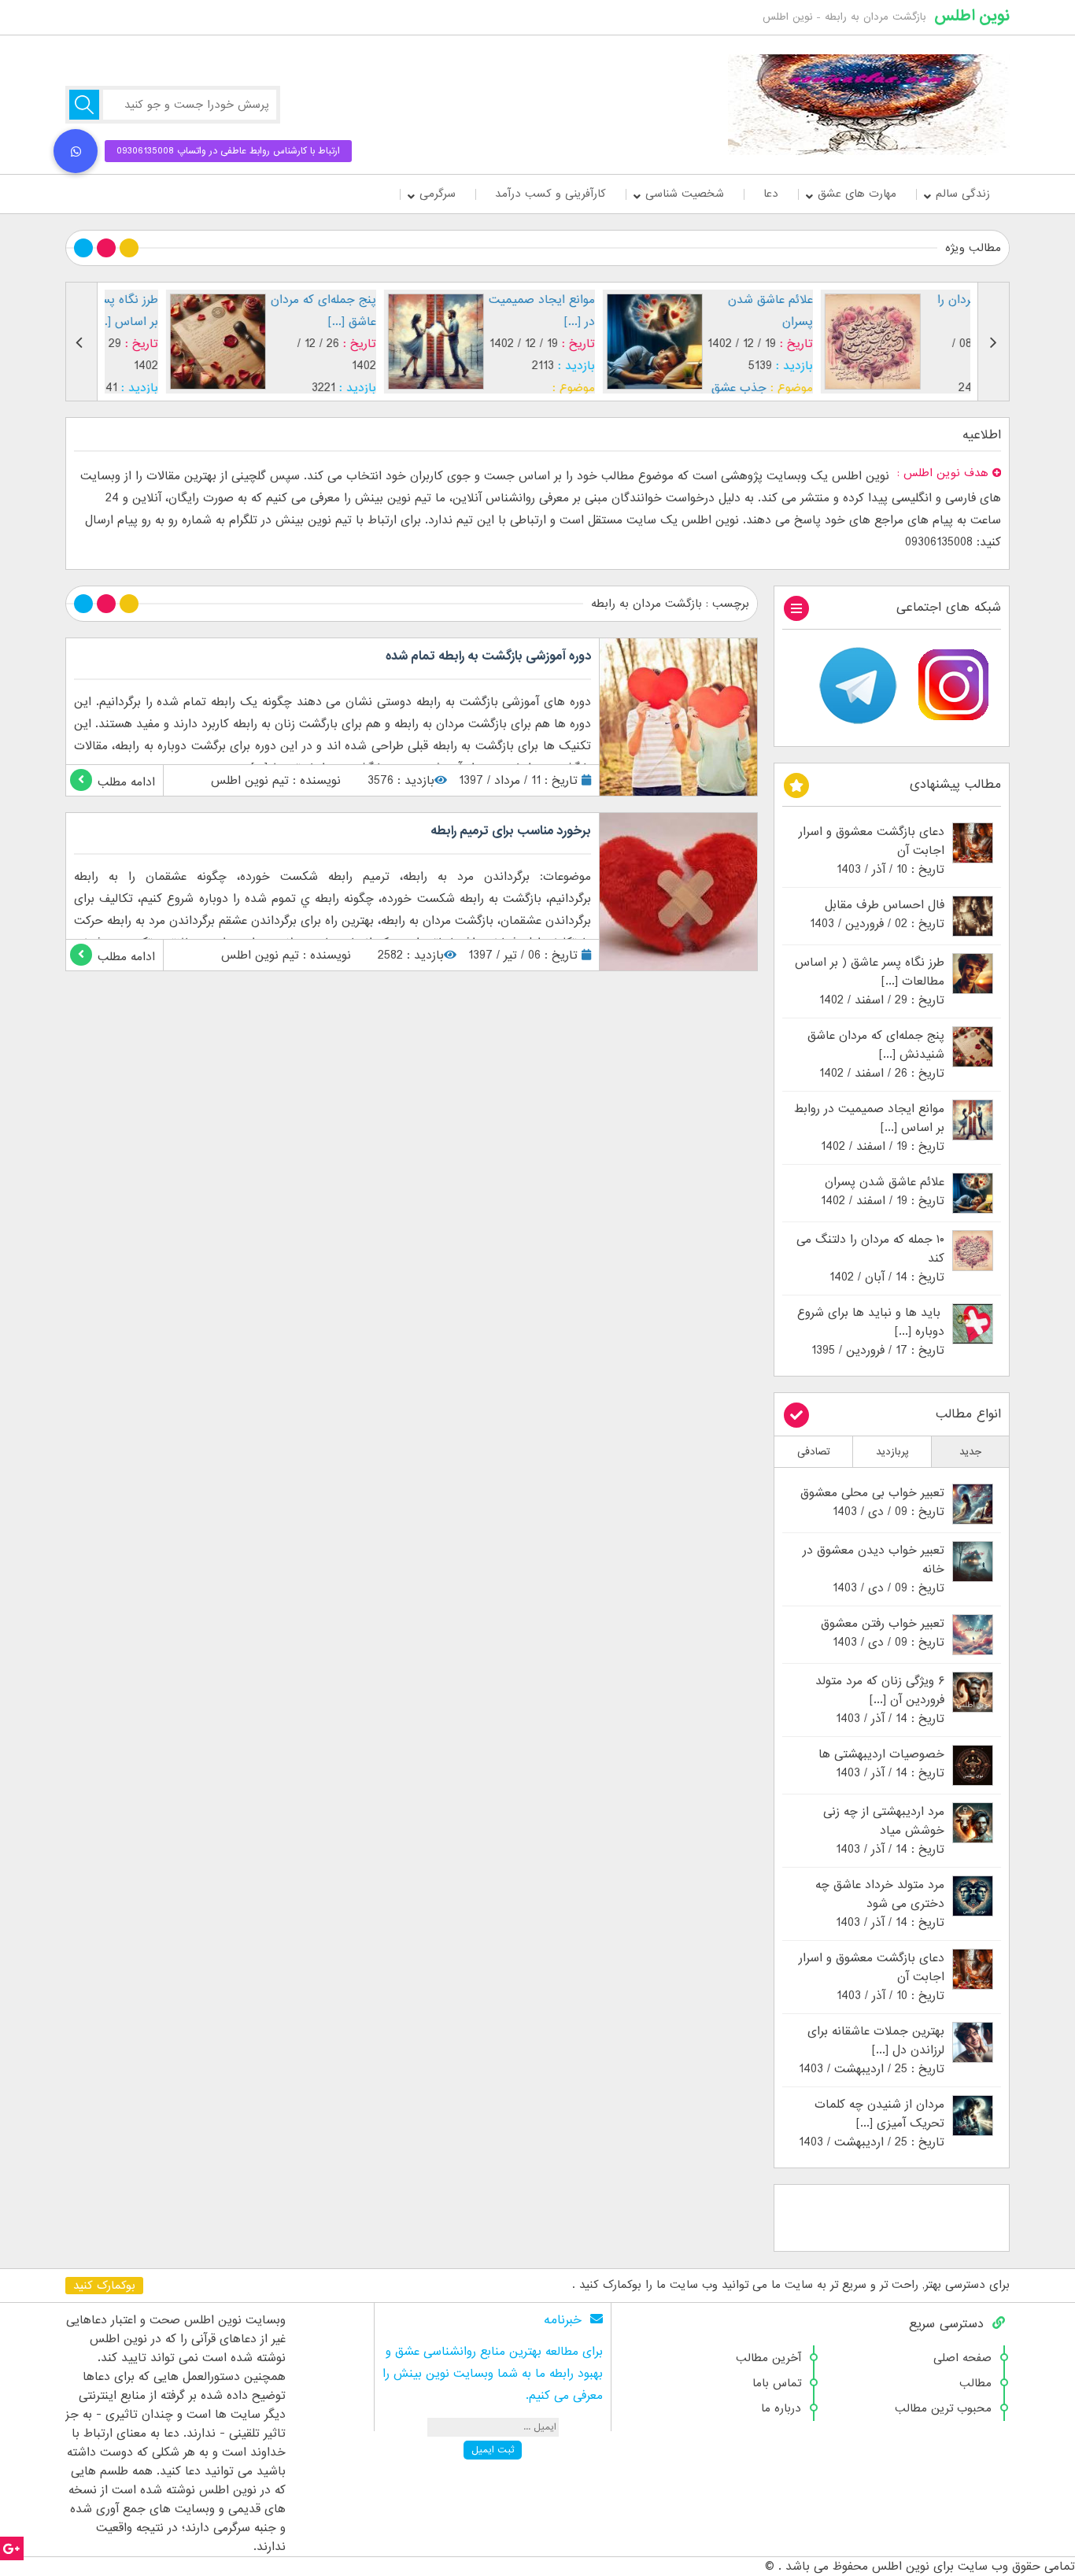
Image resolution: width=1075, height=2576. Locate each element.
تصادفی (814, 1452)
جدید (970, 1452)
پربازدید (892, 1452)
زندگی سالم (963, 194)
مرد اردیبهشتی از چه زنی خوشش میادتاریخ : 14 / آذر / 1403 (884, 1831)
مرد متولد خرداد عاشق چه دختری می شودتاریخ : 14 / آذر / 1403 (880, 1904)
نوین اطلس (972, 16)
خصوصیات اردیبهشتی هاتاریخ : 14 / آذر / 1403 (881, 1764)
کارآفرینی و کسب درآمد (550, 194)
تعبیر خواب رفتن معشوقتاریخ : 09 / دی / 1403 (883, 1633)
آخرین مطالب (768, 2358)
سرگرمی (438, 194)
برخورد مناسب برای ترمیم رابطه (511, 831)
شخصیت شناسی (685, 194)
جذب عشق (678, 388)
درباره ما (781, 2408)
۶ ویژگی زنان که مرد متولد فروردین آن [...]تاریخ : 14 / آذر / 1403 (880, 1700)
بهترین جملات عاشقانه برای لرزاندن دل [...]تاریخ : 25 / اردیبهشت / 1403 (872, 2050)
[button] (76, 151)
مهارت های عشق (857, 194)
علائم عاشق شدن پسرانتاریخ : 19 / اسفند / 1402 (883, 1192)
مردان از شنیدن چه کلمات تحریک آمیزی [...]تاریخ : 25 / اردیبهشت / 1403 (872, 2123)
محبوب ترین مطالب (943, 2408)
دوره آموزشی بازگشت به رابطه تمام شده (488, 656)
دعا (771, 194)
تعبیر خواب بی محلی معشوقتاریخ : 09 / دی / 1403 (872, 1502)
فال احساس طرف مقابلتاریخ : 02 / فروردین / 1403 (877, 915)
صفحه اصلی (962, 2358)
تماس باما (777, 2383)
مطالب (975, 2383)
